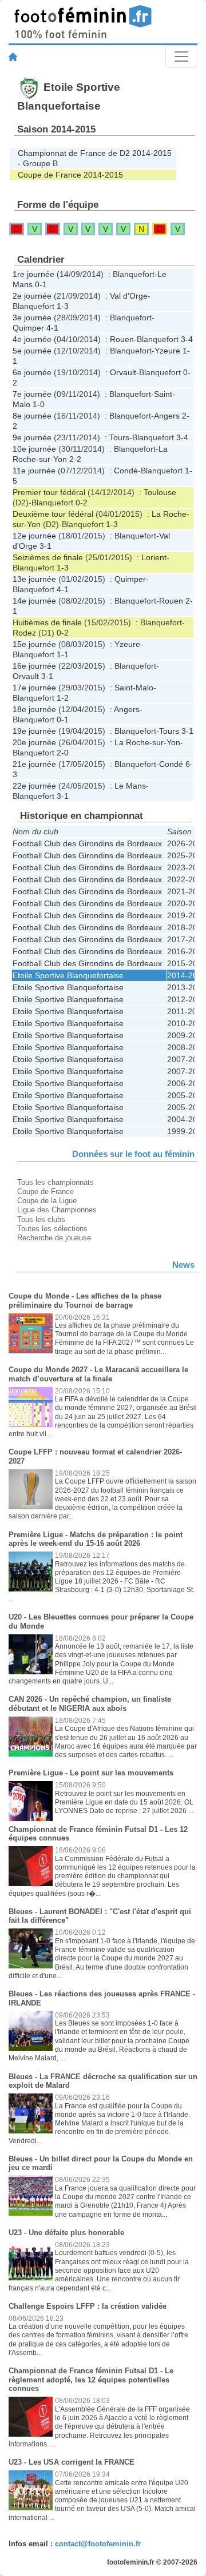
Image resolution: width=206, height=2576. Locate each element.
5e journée (32, 351)
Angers (167, 416)
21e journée (34, 764)
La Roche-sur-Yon (147, 742)
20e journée (34, 742)
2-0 (63, 753)
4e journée (32, 339)
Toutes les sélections (52, 1229)
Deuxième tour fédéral (53, 514)
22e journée (34, 786)
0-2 (82, 503)
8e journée (32, 416)
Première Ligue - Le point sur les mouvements (91, 1773)
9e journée (32, 437)
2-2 (75, 459)
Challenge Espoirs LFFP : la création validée (88, 2306)
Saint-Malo (134, 688)
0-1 (41, 284)
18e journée (34, 709)
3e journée (32, 318)
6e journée (32, 372)
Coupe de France (45, 1191)
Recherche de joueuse (54, 1238)
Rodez (24, 633)
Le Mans (130, 786)
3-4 (187, 339)
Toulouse (160, 492)
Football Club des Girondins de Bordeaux (87, 843)
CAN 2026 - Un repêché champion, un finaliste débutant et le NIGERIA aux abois (90, 1704)
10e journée (34, 449)
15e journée (34, 644)
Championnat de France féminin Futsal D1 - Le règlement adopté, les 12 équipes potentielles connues (91, 2380)
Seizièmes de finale (48, 557)
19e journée (34, 731)
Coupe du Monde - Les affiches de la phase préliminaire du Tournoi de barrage (85, 1301)
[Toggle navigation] (181, 57)
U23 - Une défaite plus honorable (66, 2233)
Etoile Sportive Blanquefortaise (68, 975)
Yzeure (167, 351)
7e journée (32, 394)
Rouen (122, 339)
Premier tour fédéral (49, 492)
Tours (119, 437)
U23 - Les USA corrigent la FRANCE (72, 2462)
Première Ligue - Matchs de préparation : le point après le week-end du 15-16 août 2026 (96, 1539)
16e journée (34, 666)
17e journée (34, 688)
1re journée (33, 274)
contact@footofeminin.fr (98, 2544)
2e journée (32, 296)
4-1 (52, 328)
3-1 (45, 546)
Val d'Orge (129, 296)
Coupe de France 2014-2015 (70, 175)
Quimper (28, 328)
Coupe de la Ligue (47, 1201)
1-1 (63, 654)
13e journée (34, 579)
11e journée (34, 471)
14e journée (34, 601)
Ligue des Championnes (57, 1210)
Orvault (123, 372)
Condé (126, 471)
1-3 (63, 306)
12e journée (34, 536)
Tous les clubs (41, 1219)
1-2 (63, 698)
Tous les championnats (56, 1182)
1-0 (39, 404)
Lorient (154, 557)
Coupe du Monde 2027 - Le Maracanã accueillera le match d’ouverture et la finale (98, 1374)
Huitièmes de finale (47, 622)
